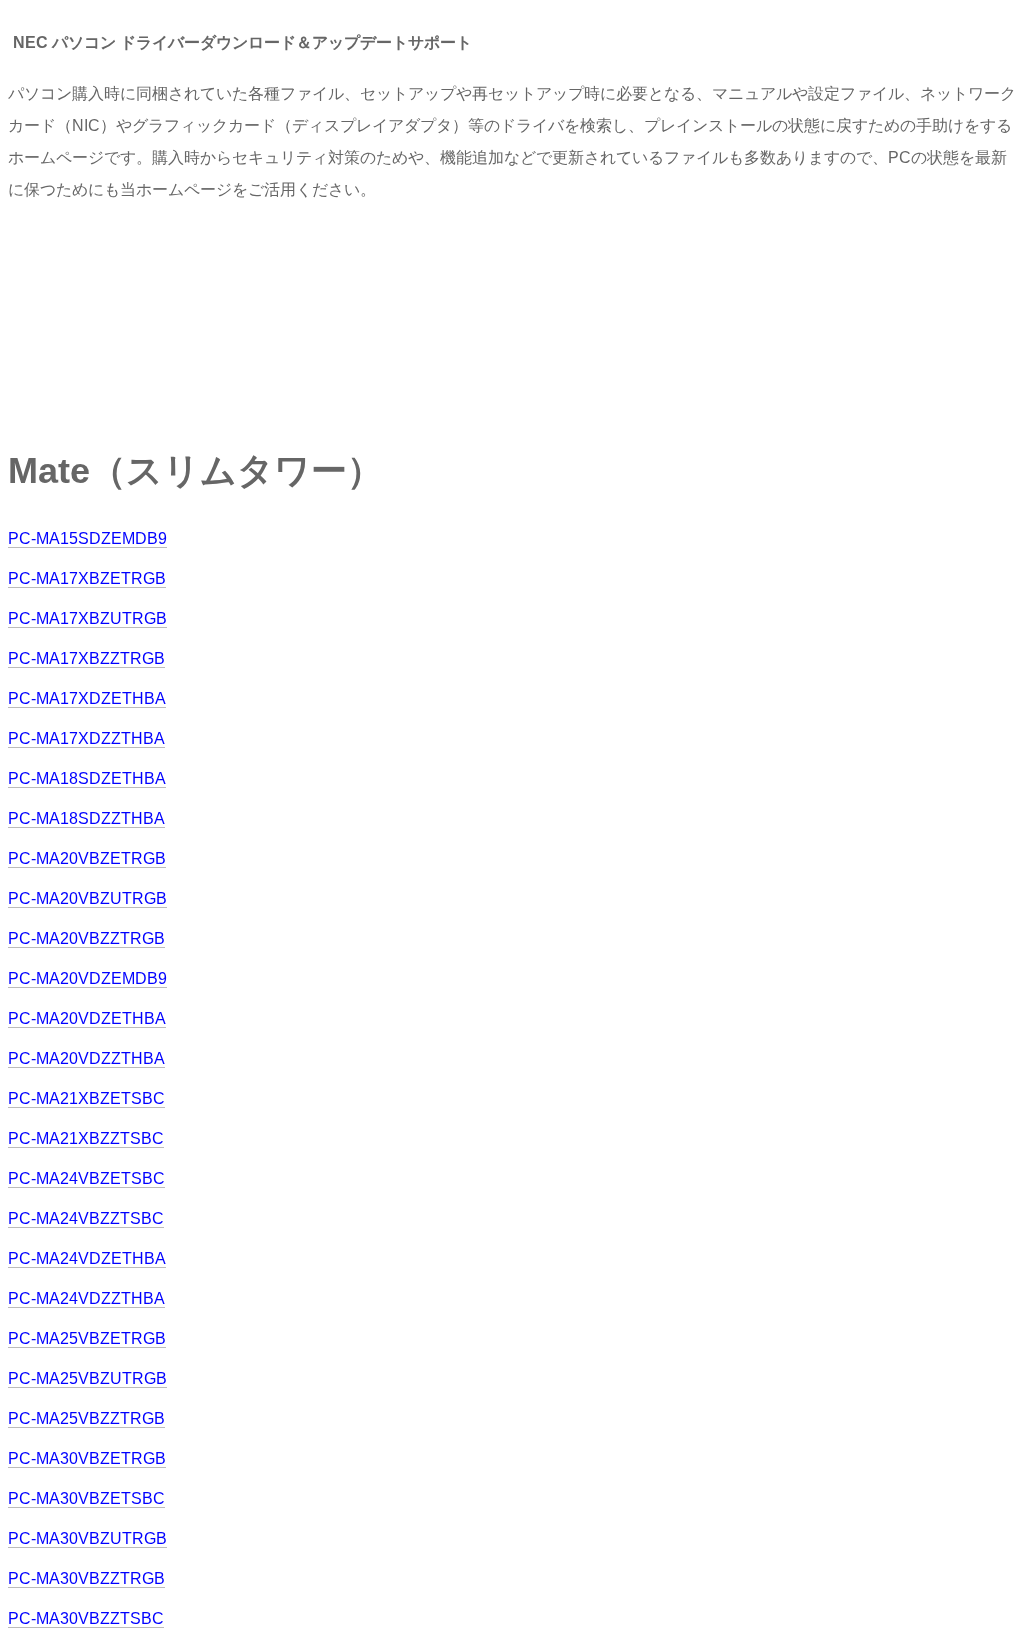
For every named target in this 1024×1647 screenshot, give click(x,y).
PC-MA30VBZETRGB (87, 1458)
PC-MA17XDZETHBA (87, 698)
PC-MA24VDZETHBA (87, 1258)
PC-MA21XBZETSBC (86, 1098)
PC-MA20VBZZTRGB (86, 938)
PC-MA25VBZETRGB (87, 1338)
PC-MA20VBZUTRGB (87, 898)
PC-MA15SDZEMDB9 (87, 538)
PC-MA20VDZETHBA (87, 1018)
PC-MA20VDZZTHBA (86, 1058)
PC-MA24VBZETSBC (86, 1178)
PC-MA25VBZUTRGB (87, 1378)
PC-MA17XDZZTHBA (86, 738)
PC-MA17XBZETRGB (87, 578)
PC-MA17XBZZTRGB (86, 658)
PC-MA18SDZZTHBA (86, 818)
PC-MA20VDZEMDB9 (87, 978)
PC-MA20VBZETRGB (87, 858)
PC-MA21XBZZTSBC (86, 1138)
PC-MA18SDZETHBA (87, 778)
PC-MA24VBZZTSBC (86, 1218)
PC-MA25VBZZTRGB (86, 1418)
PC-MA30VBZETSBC (86, 1498)
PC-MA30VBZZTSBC (86, 1618)
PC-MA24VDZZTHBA (86, 1298)
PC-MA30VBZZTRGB (86, 1578)
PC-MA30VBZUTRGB (87, 1538)
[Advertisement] (372, 315)
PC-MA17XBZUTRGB (87, 618)
